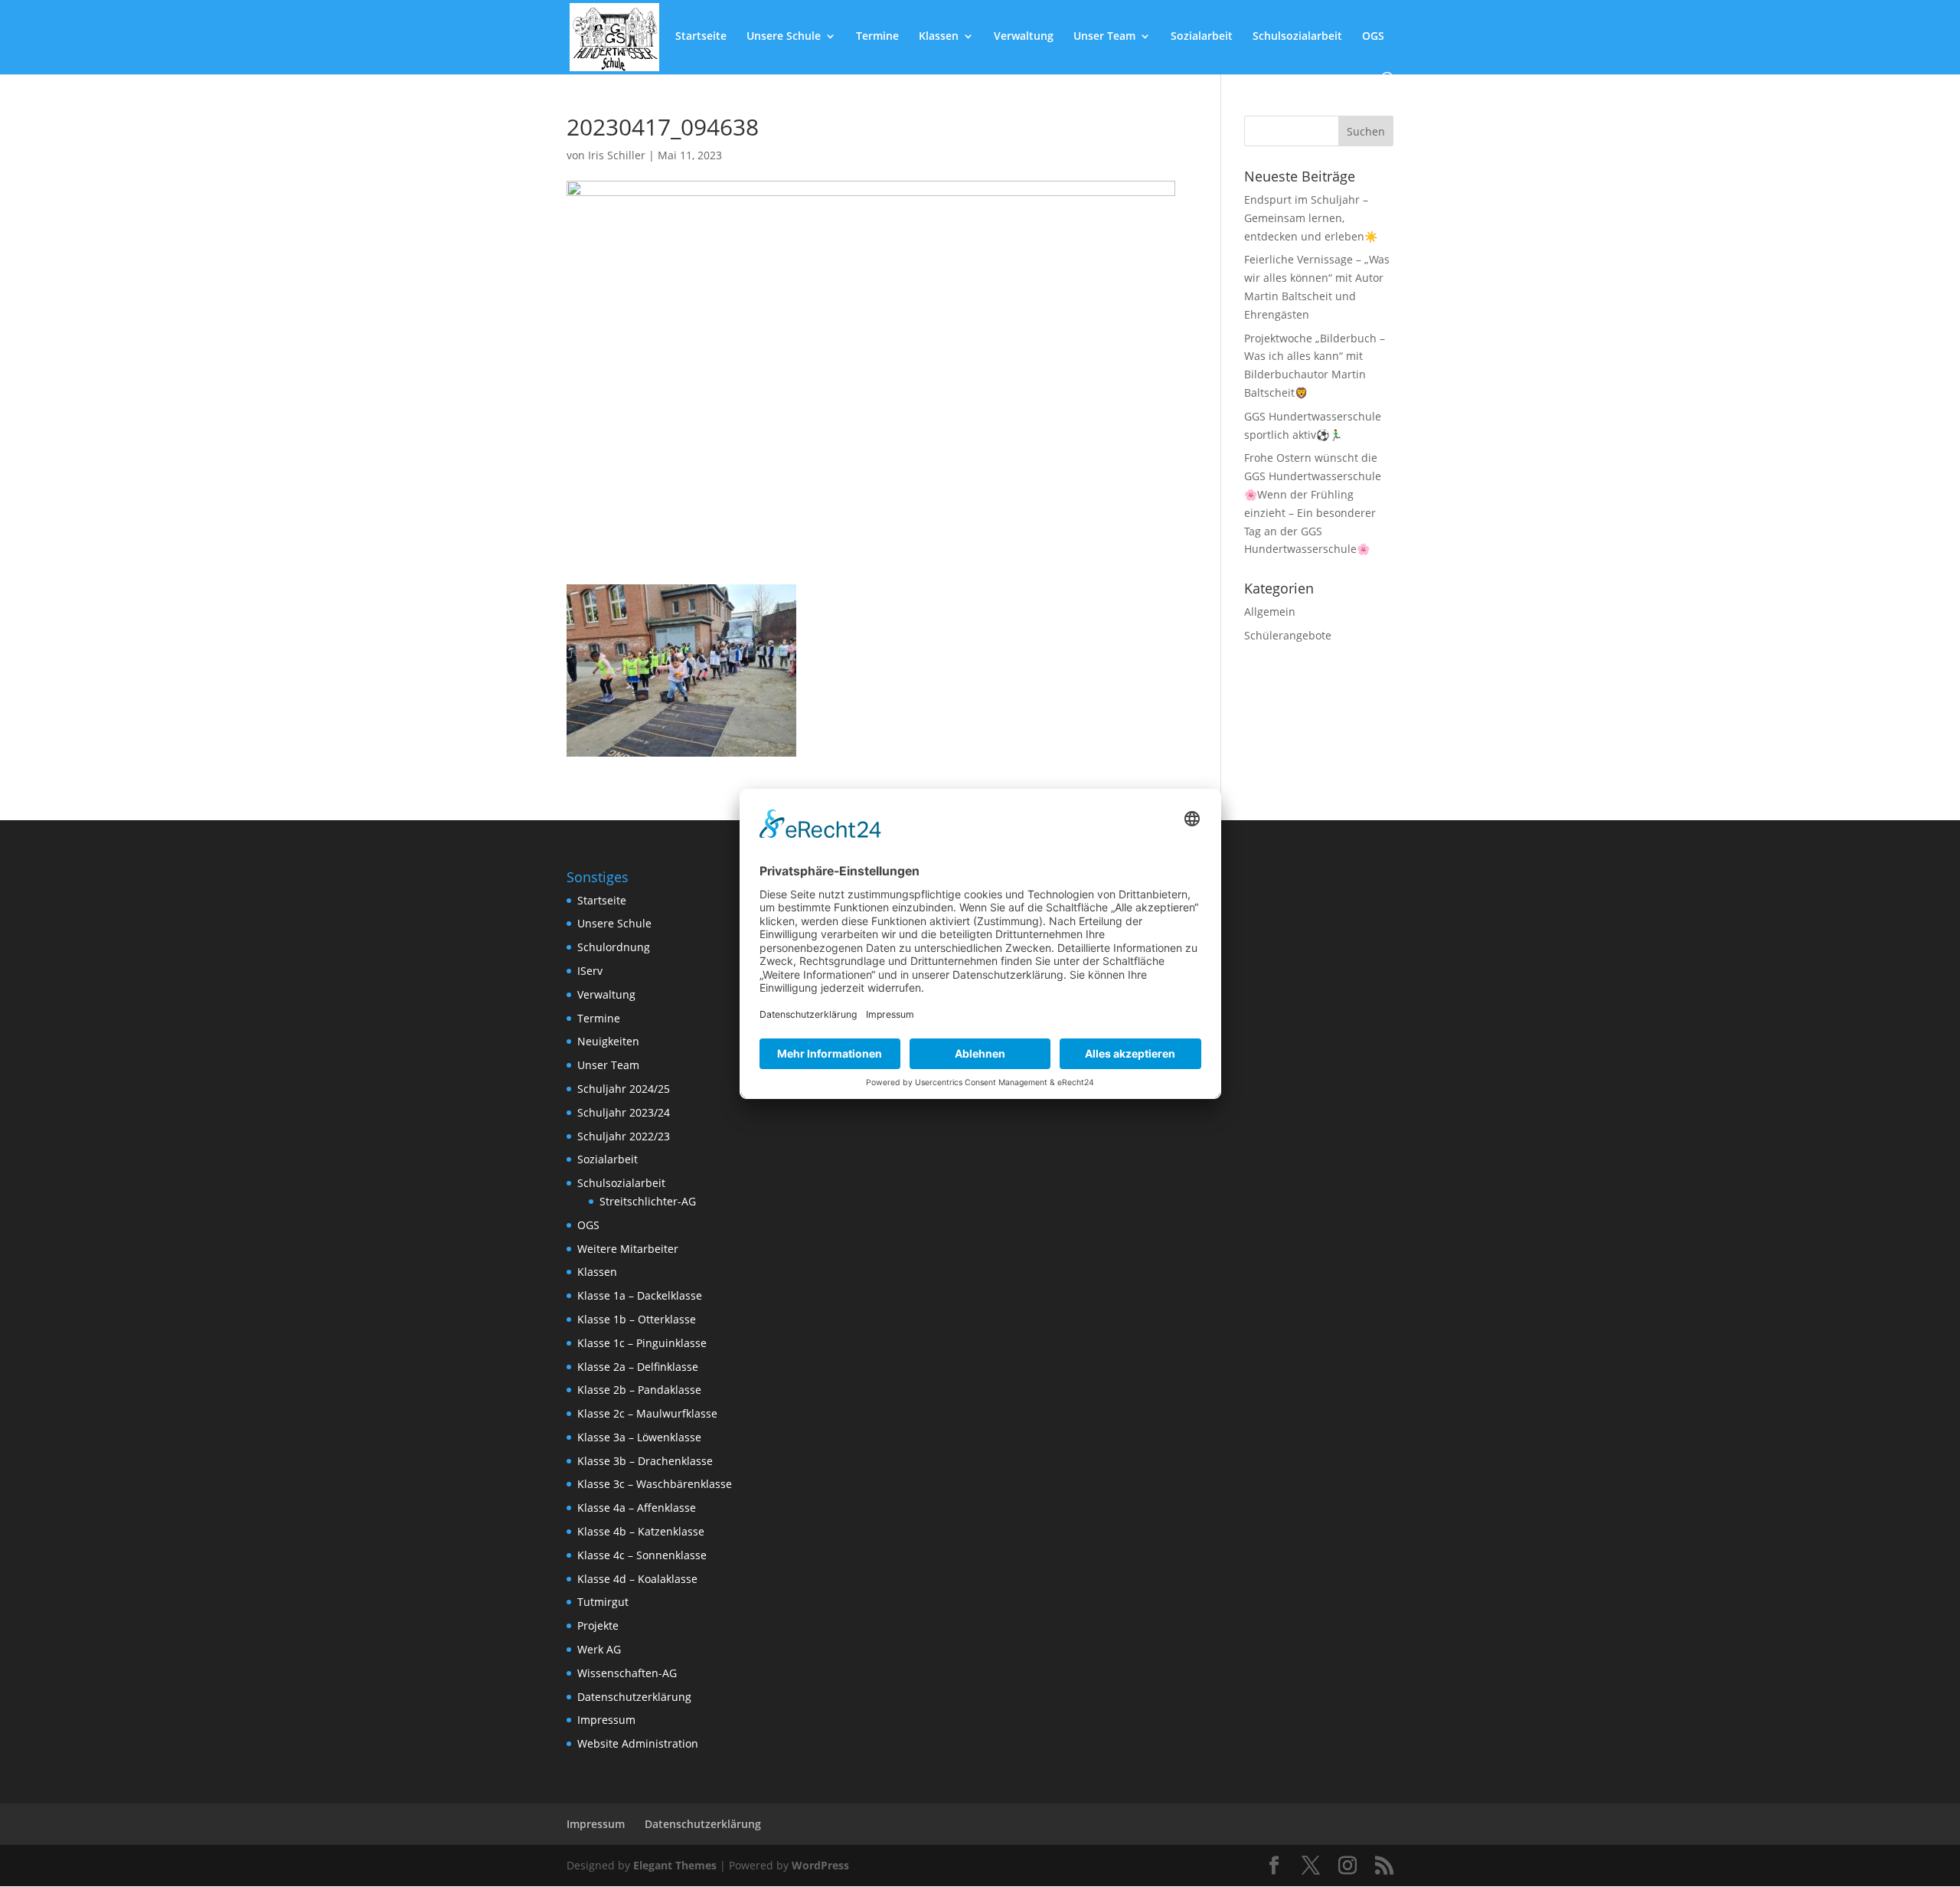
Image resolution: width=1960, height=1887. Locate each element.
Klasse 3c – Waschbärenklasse (655, 1484)
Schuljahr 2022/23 (624, 1136)
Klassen (939, 37)
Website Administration (638, 1743)
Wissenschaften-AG (627, 1673)
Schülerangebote (1288, 635)
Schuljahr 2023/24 (624, 1112)
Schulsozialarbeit (1297, 37)
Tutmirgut (603, 1602)
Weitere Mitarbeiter (628, 1249)
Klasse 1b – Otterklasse (637, 1319)
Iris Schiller (617, 155)
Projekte (598, 1625)
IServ (590, 971)
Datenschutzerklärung (634, 1697)
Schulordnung (614, 947)
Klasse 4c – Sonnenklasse (642, 1555)
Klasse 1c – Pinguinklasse (642, 1343)
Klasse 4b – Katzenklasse (641, 1531)
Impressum (606, 1720)
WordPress (820, 1865)
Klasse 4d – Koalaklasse (637, 1579)
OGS (1373, 37)
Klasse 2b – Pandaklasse (639, 1390)
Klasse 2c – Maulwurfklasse (647, 1413)
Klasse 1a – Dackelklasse (640, 1295)
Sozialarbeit (1202, 37)
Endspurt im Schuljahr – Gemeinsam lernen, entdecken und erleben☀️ (1311, 218)
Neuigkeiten (608, 1041)
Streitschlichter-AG (648, 1201)
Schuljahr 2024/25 (624, 1089)
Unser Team (1104, 37)
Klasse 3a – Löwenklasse (639, 1437)
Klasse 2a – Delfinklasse (638, 1367)
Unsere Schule (784, 37)
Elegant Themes (675, 1865)
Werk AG (599, 1649)
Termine (877, 37)
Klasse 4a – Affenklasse (637, 1508)
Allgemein (1270, 612)
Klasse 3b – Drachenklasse (645, 1461)
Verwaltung (1024, 37)
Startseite (701, 37)
